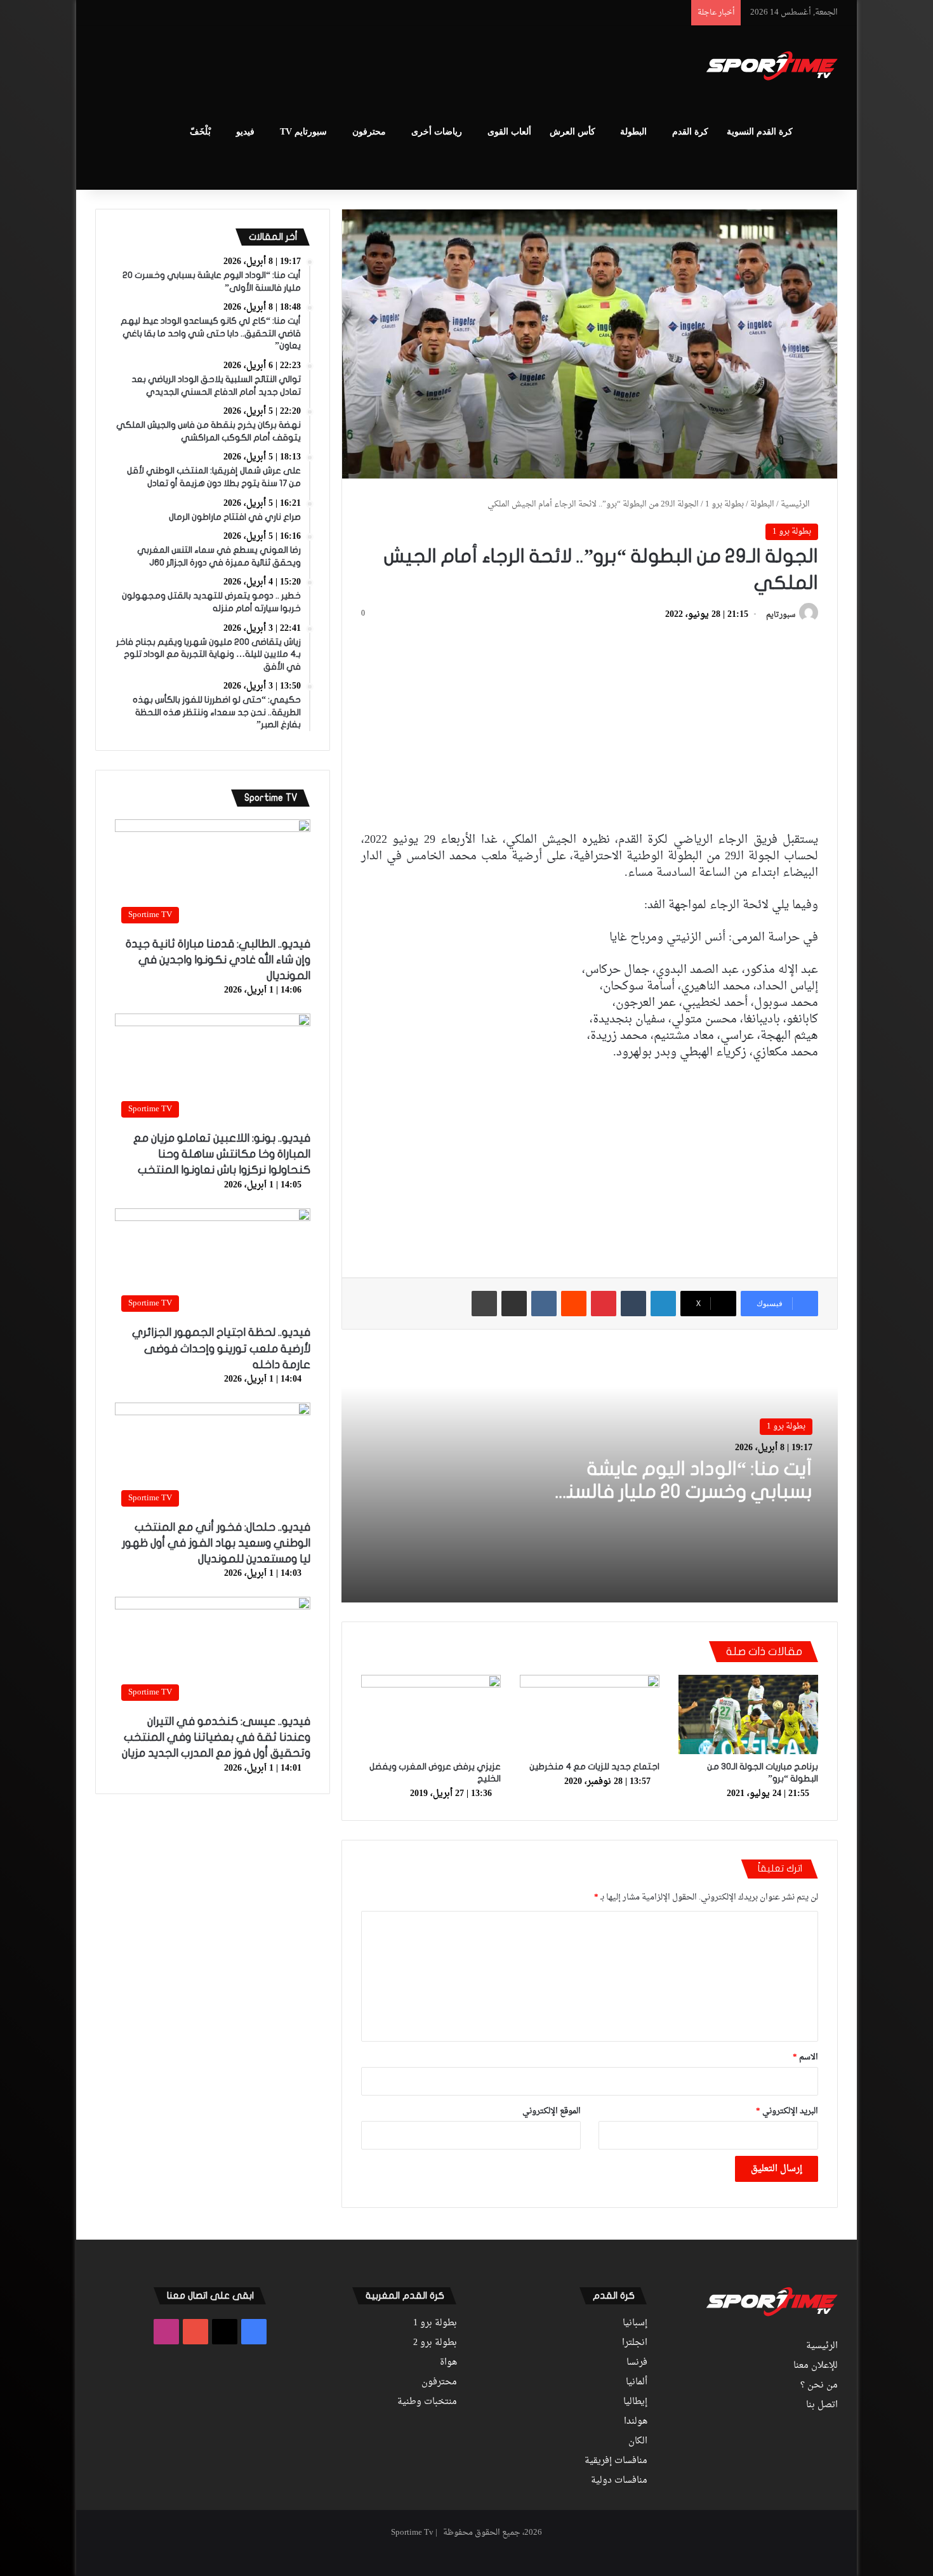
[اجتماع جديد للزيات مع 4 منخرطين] (590, 1714)
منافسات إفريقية (616, 2461)
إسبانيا (635, 2323)
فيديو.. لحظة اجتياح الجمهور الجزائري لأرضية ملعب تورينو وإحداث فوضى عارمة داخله (221, 1348)
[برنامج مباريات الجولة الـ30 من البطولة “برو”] (748, 1714)
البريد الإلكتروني (787, 2111)
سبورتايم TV (303, 132)
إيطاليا (635, 2402)
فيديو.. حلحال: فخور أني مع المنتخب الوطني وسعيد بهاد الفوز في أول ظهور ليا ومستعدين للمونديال (216, 1543)
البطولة (633, 132)
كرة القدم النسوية (760, 132)
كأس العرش (572, 132)
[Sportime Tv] (772, 66)
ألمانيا (637, 2382)
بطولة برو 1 (725, 504)
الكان (638, 2441)
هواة (448, 2363)
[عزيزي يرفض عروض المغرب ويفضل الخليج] (431, 1714)
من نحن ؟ (819, 2386)
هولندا (636, 2422)
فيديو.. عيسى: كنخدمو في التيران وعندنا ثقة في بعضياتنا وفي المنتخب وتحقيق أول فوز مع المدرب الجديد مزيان (216, 1737)
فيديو (245, 132)
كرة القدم (690, 132)
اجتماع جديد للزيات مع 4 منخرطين (594, 1767)
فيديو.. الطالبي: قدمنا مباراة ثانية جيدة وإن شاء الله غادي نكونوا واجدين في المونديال (218, 960)
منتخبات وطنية (427, 2402)
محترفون (369, 132)
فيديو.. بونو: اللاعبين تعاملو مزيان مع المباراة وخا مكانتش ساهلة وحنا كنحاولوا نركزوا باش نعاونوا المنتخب (222, 1154)
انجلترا (635, 2343)
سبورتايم (781, 615)
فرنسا (637, 2363)
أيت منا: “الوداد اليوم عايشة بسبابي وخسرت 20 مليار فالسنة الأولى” (684, 1492)
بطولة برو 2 (435, 2343)
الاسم (805, 2057)
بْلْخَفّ (200, 132)
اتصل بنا (822, 2405)
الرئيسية (796, 504)
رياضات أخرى (437, 132)
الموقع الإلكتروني (552, 2111)
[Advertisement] (340, 67)
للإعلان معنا (816, 2366)
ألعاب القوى (509, 132)
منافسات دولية (619, 2481)
